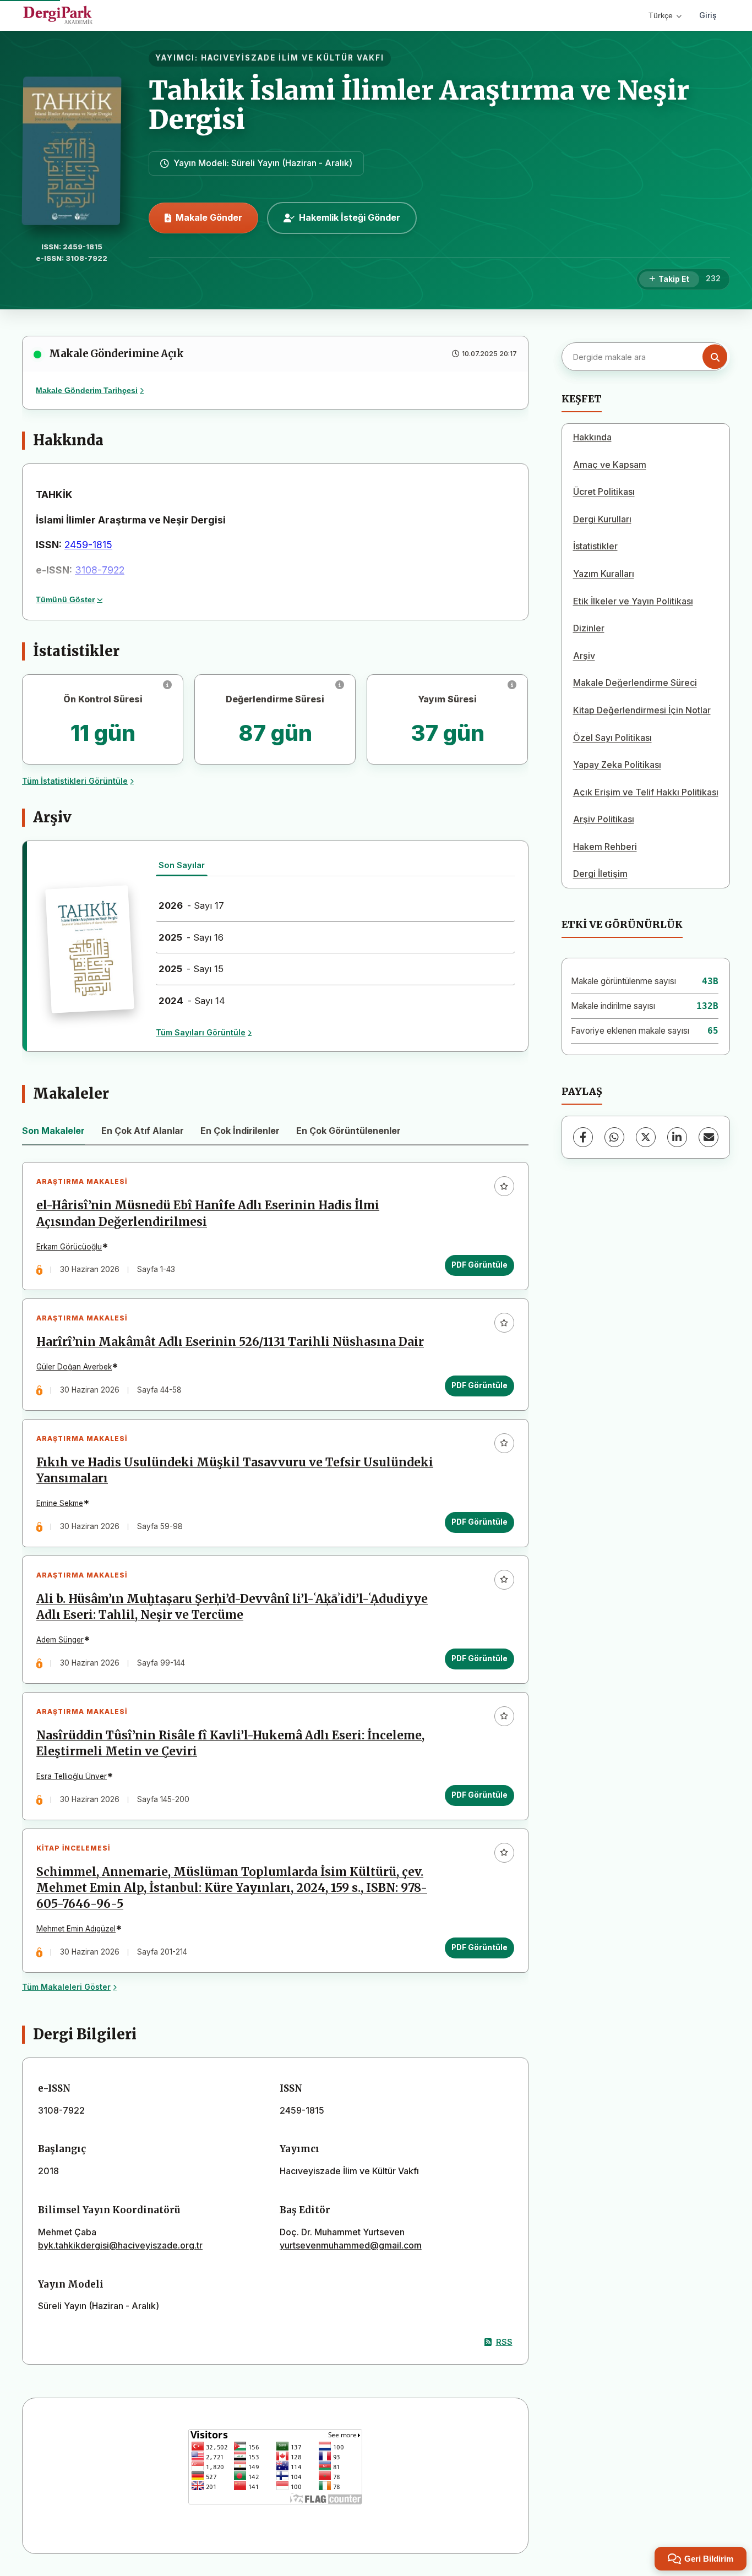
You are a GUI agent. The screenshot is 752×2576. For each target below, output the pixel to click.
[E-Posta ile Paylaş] (709, 1137)
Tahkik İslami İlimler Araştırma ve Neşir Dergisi (419, 105)
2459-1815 (88, 545)
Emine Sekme (60, 1503)
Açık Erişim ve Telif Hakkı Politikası (646, 792)
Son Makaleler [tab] (53, 1131)
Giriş (708, 15)
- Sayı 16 (191, 937)
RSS (504, 2342)
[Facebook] (583, 1137)
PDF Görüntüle (479, 1265)
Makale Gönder (209, 217)
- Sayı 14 (192, 1001)
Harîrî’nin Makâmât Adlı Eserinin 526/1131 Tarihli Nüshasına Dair (230, 1342)
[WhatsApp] (614, 1137)
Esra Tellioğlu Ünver (72, 1776)
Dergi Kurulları (602, 519)
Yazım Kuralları (604, 574)
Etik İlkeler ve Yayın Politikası (633, 601)
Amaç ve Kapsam (610, 465)
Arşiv (584, 656)
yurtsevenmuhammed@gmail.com (351, 2245)
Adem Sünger (60, 1640)
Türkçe (661, 15)
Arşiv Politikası (604, 819)
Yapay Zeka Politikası (617, 765)
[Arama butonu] (715, 357)
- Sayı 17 (191, 905)
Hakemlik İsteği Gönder (350, 217)
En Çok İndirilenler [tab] (240, 1131)
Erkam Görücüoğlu (69, 1247)
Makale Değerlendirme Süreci (635, 683)
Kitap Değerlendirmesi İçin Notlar (642, 710)
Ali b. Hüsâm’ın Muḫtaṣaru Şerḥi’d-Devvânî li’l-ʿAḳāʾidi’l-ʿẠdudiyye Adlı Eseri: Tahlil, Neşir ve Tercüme (232, 1607)
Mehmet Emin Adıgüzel (76, 1929)
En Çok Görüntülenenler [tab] (348, 1131)
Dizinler (589, 628)
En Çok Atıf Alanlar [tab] (143, 1131)
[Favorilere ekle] (504, 1186)
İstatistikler (595, 546)
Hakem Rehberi (605, 847)
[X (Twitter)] (646, 1137)
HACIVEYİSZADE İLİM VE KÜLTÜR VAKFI (293, 58)
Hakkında (592, 437)
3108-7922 (100, 570)
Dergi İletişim (600, 874)
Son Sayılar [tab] (182, 865)
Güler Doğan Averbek (74, 1367)
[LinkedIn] (677, 1137)
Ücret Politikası (604, 492)
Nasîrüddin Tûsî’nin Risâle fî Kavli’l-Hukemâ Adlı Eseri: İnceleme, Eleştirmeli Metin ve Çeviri (230, 1743)
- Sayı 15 (191, 969)
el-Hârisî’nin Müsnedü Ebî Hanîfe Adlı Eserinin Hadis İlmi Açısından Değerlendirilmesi (208, 1213)
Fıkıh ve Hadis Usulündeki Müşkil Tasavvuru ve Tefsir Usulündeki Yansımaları (235, 1470)
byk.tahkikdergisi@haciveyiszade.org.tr (120, 2245)
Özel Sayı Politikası (612, 738)
